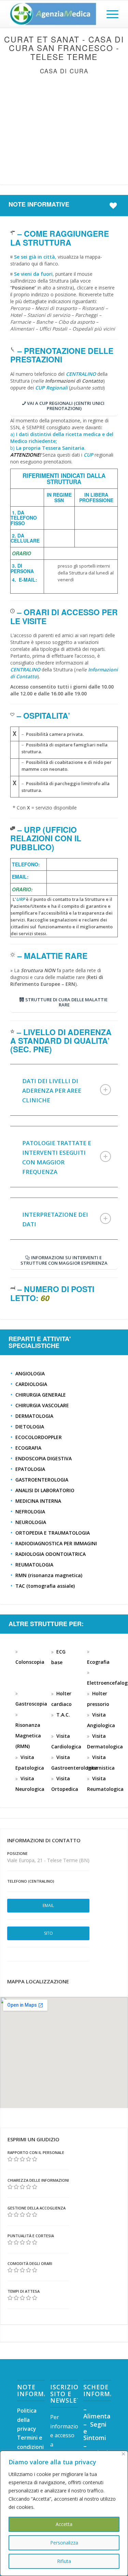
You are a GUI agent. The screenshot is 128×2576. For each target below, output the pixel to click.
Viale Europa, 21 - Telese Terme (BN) (48, 1860)
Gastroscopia (31, 1704)
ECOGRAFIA (28, 1448)
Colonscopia (30, 1662)
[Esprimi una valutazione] (10, 2159)
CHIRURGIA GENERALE (41, 1395)
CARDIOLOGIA (31, 1384)
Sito (48, 1933)
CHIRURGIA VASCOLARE (42, 1405)
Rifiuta (64, 2561)
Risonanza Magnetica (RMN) (28, 1736)
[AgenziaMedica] (53, 14)
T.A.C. (63, 1715)
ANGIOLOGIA (30, 1373)
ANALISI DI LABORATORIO (45, 1490)
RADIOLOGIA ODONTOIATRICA (51, 1554)
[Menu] (109, 14)
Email (48, 1905)
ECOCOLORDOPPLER (39, 1437)
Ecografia (98, 1662)
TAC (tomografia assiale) (45, 1586)
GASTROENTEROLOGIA (42, 1480)
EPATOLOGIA (30, 1469)
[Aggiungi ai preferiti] (115, 206)
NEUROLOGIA (31, 1522)
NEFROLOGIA (30, 1512)
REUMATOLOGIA (34, 1565)
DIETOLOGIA (30, 1427)
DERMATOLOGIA (34, 1416)
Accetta (64, 2524)
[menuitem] (109, 14)
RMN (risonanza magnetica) (49, 1575)
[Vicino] (123, 2454)
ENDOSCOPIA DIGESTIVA (44, 1458)
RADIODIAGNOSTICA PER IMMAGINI (56, 1543)
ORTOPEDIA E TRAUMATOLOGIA (53, 1533)
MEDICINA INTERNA (38, 1501)
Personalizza (64, 2543)
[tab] (64, 1090)
